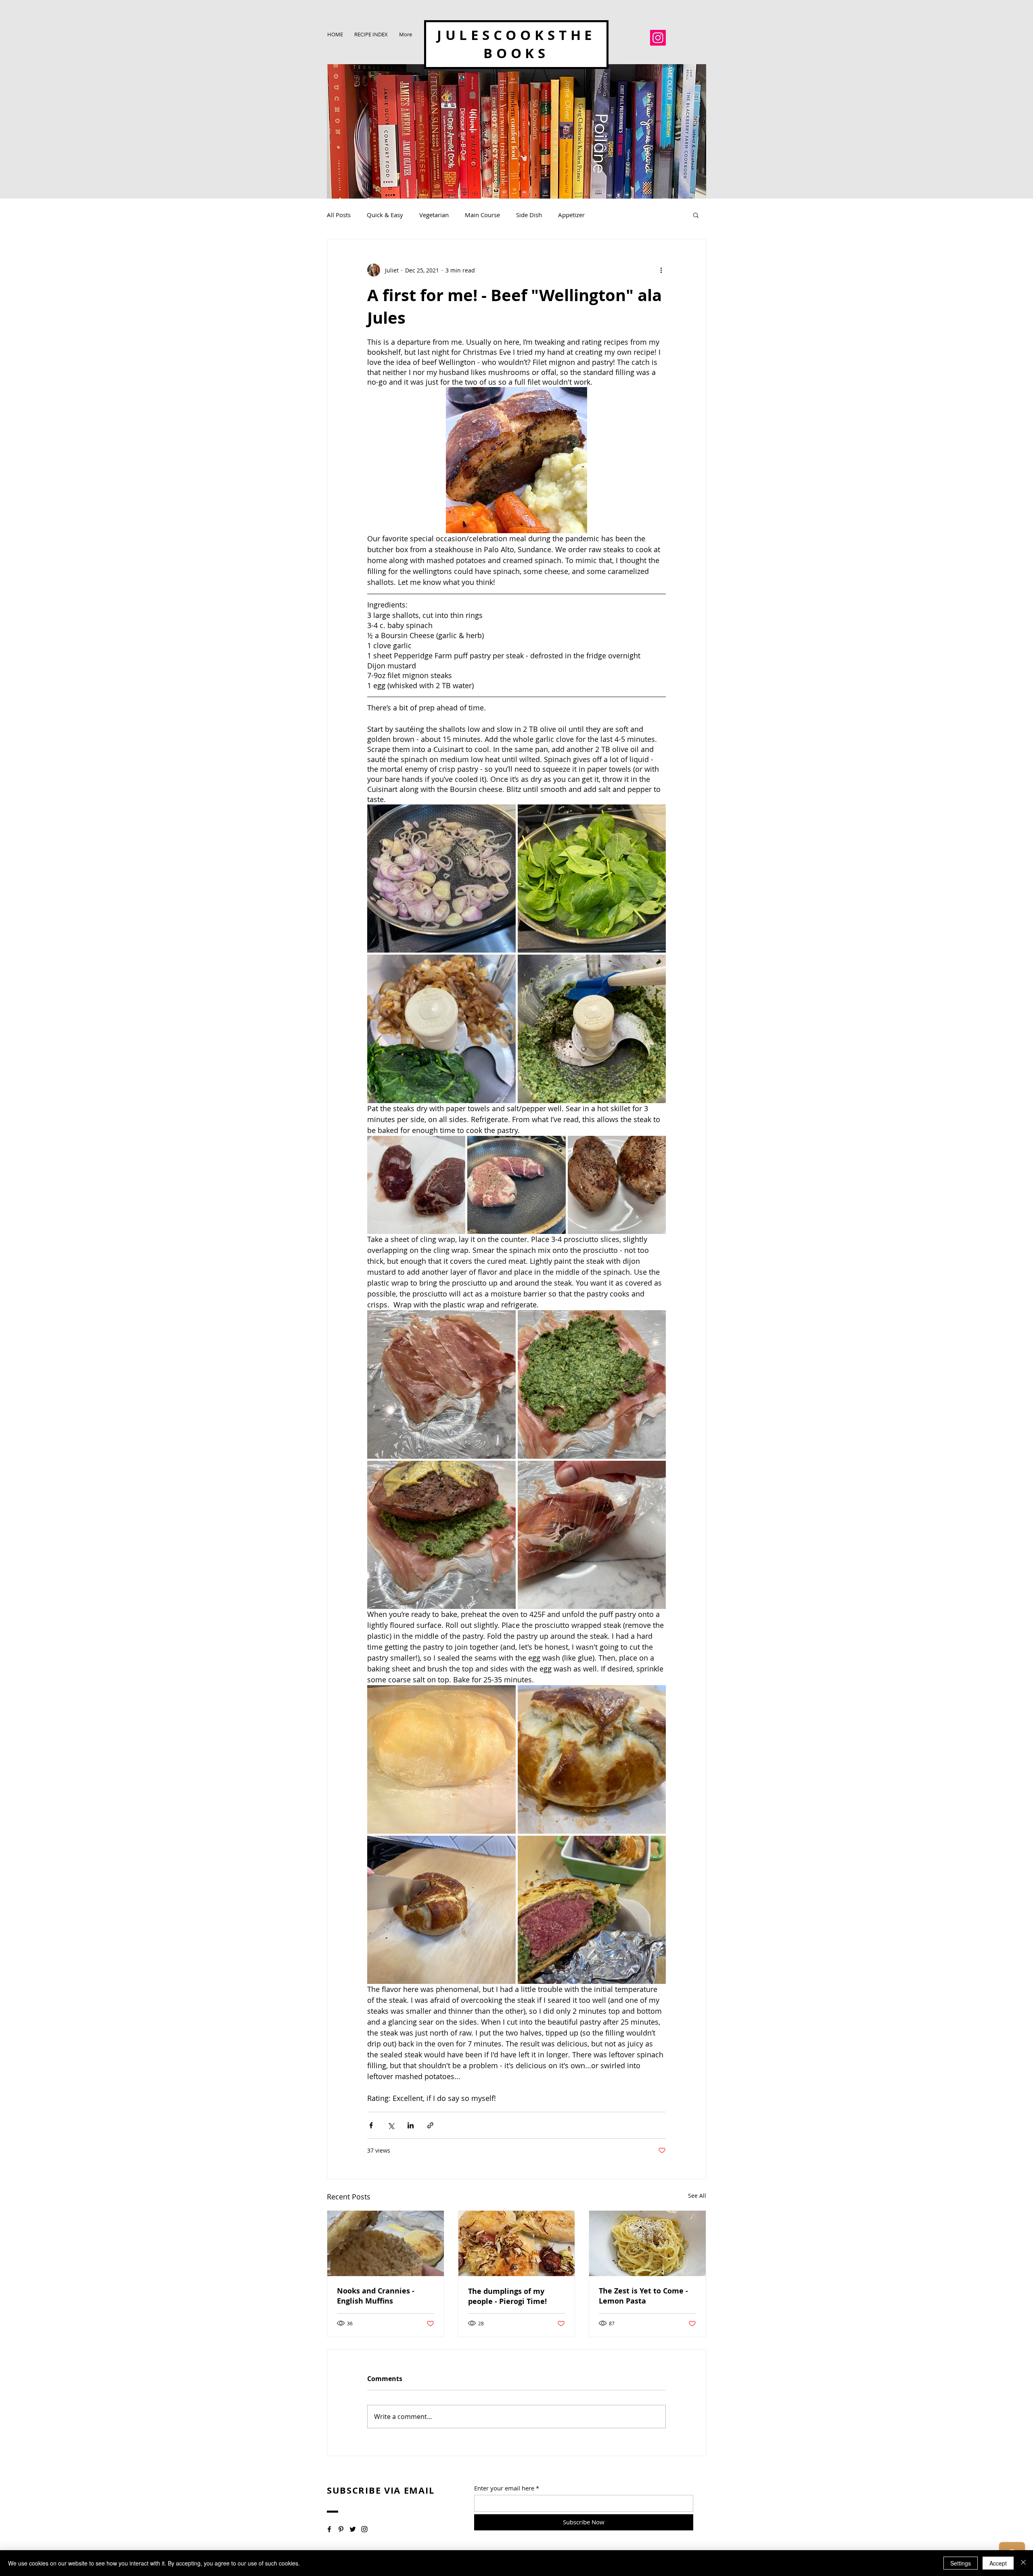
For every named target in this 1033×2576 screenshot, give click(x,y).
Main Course (482, 215)
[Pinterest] (341, 2529)
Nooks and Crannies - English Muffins (376, 2296)
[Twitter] (353, 2529)
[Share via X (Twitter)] (391, 2125)
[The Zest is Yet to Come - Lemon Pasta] (647, 2243)
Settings (961, 2563)
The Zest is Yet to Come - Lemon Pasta (643, 2296)
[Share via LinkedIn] (411, 2125)
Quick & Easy (385, 215)
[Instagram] (658, 38)
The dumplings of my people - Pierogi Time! (507, 2296)
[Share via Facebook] (371, 2125)
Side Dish (529, 215)
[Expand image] (441, 879)
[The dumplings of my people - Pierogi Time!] (517, 2243)
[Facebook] (329, 2529)
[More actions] (661, 270)
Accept (998, 2563)
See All (697, 2196)
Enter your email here (504, 2488)
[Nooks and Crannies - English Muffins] (386, 2243)
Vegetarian (434, 215)
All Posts (339, 215)
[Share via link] (430, 2125)
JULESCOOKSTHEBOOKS (516, 44)
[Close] (1023, 2563)
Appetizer (571, 215)
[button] (696, 215)
